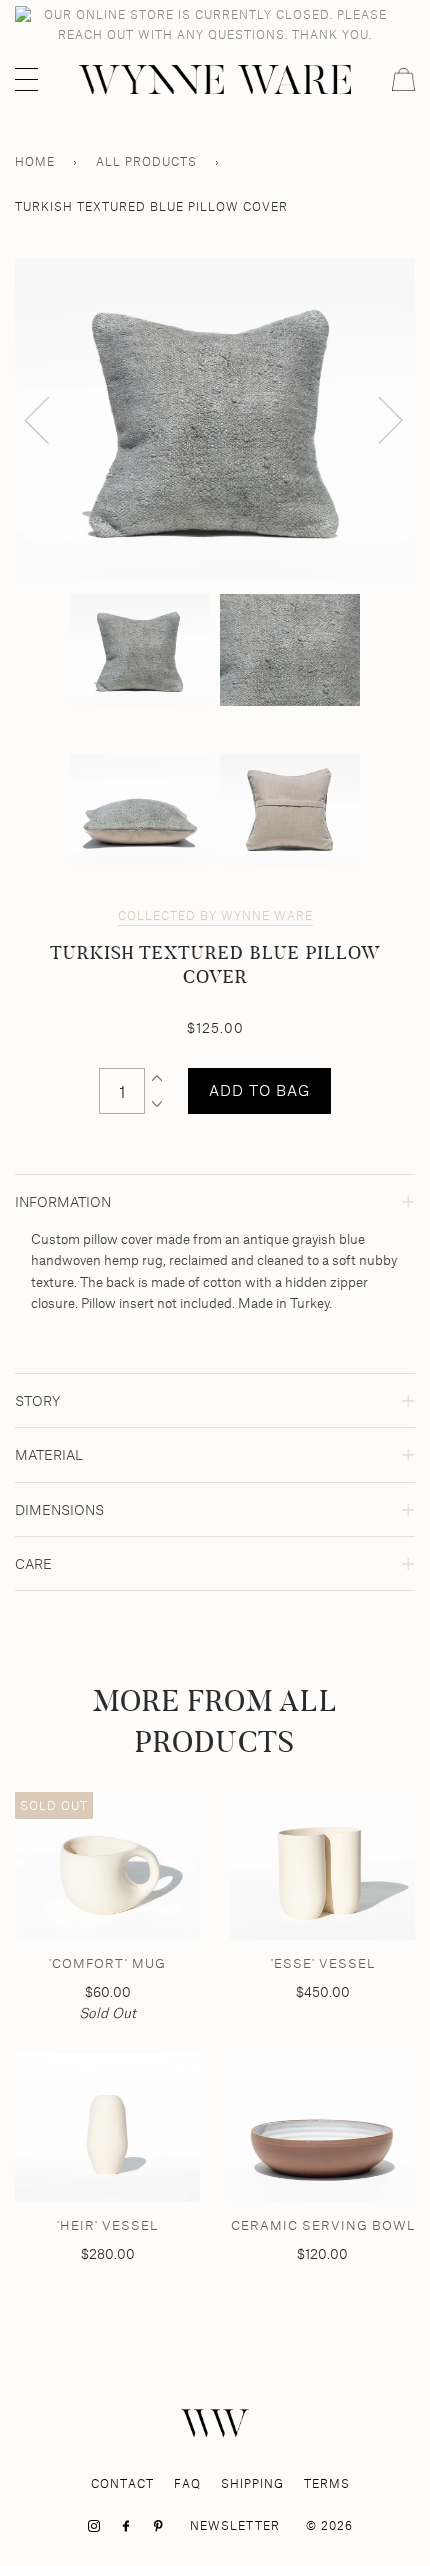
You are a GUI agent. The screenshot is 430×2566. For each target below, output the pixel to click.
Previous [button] (49, 419)
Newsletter (235, 2525)
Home (35, 161)
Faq (187, 2483)
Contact (122, 2483)
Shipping (252, 2483)
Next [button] (378, 419)
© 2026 (329, 2525)
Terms (327, 2483)
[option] (215, 419)
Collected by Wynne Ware (215, 915)
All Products (146, 161)
